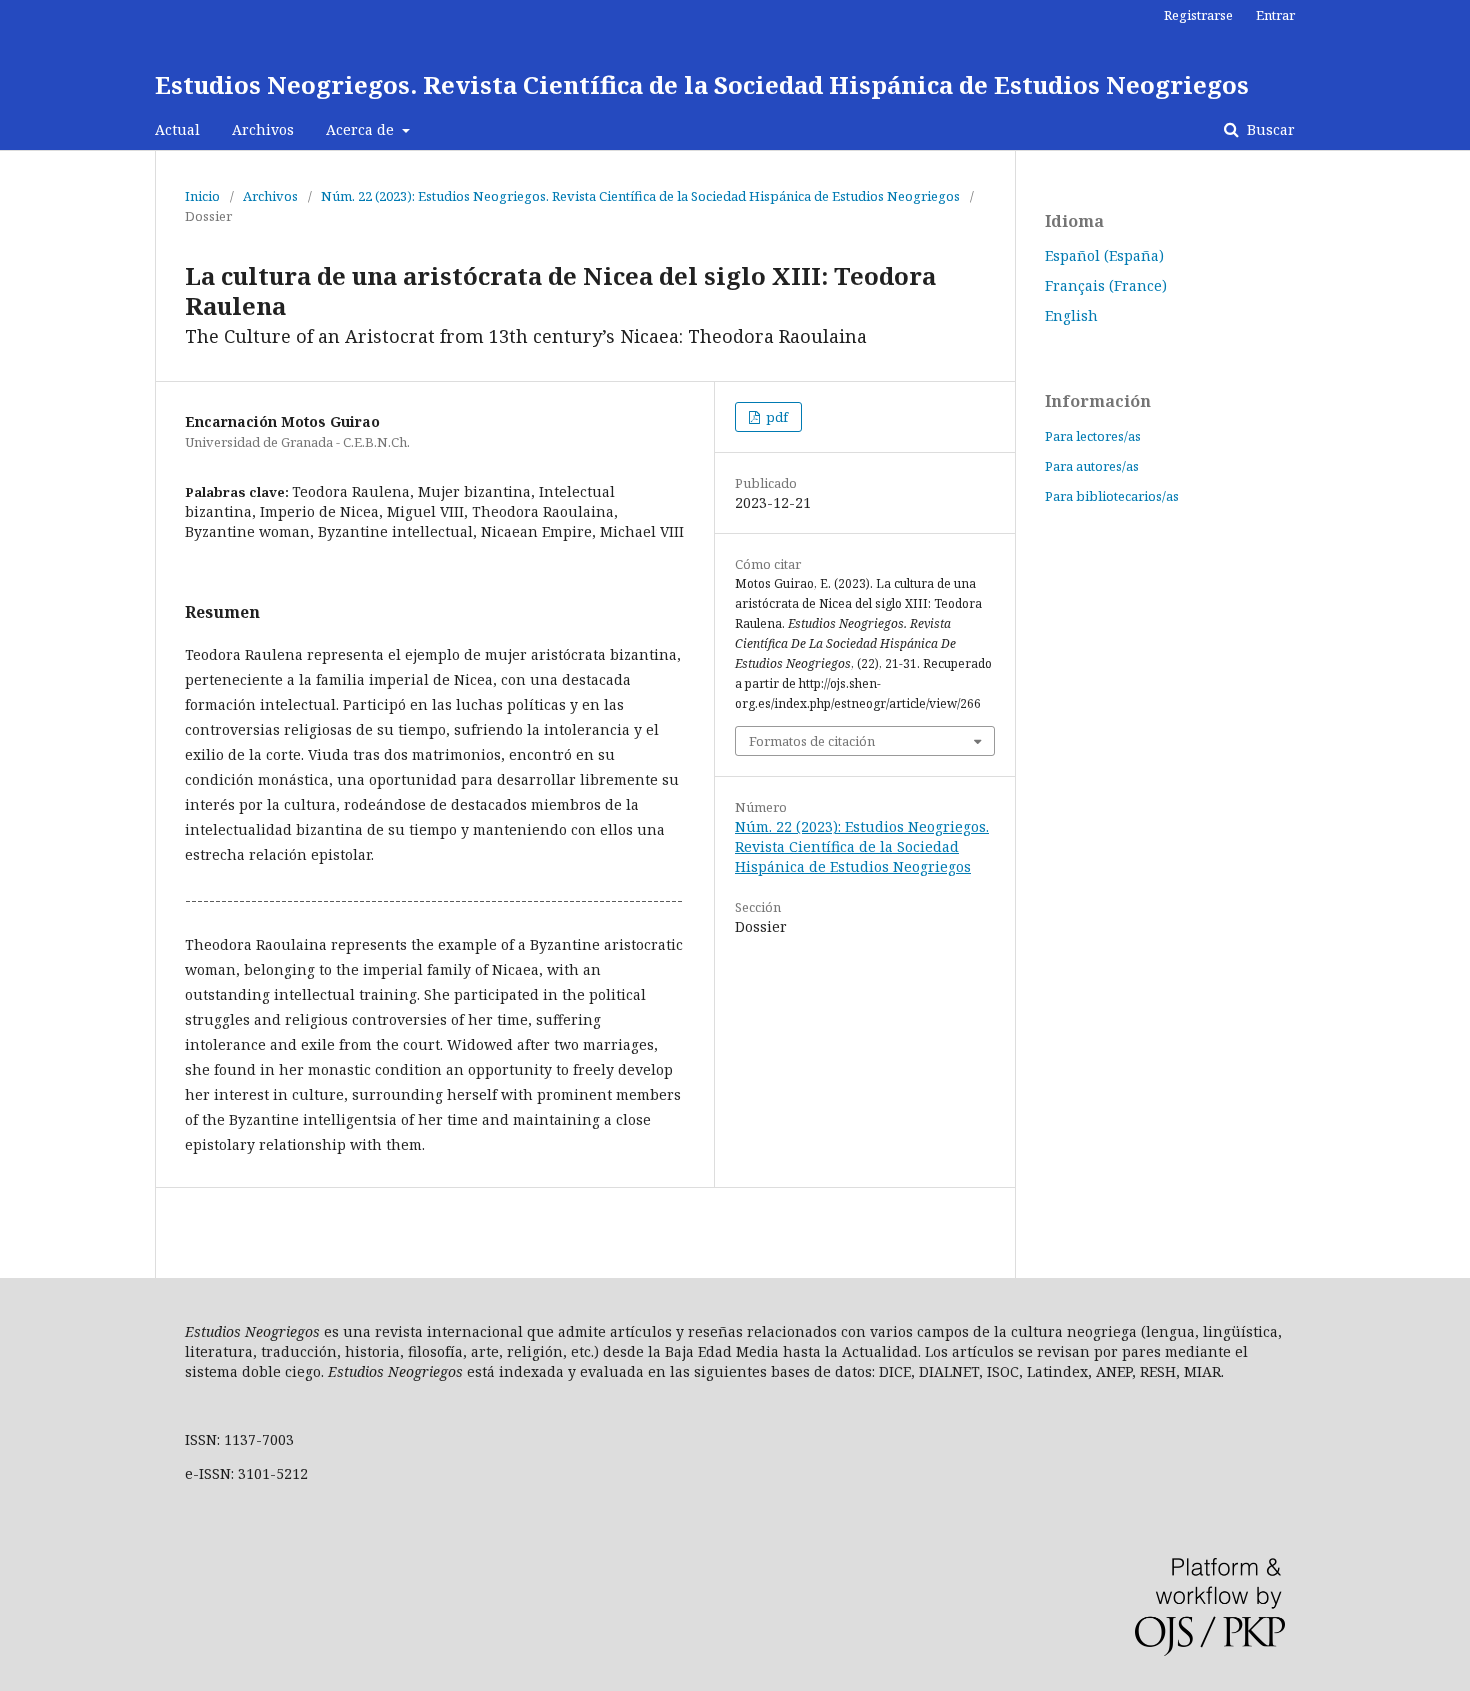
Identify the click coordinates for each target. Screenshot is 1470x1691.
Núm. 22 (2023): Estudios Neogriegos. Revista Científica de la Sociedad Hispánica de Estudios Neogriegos (640, 196)
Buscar (1269, 129)
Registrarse (1198, 15)
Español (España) (1104, 255)
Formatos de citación (812, 741)
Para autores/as (1092, 466)
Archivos (263, 129)
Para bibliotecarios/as (1112, 496)
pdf (775, 417)
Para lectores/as (1093, 436)
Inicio (202, 196)
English (1071, 315)
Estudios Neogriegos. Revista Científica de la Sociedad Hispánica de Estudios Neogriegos (702, 84)
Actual (177, 129)
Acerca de (362, 129)
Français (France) (1106, 285)
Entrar (1275, 15)
